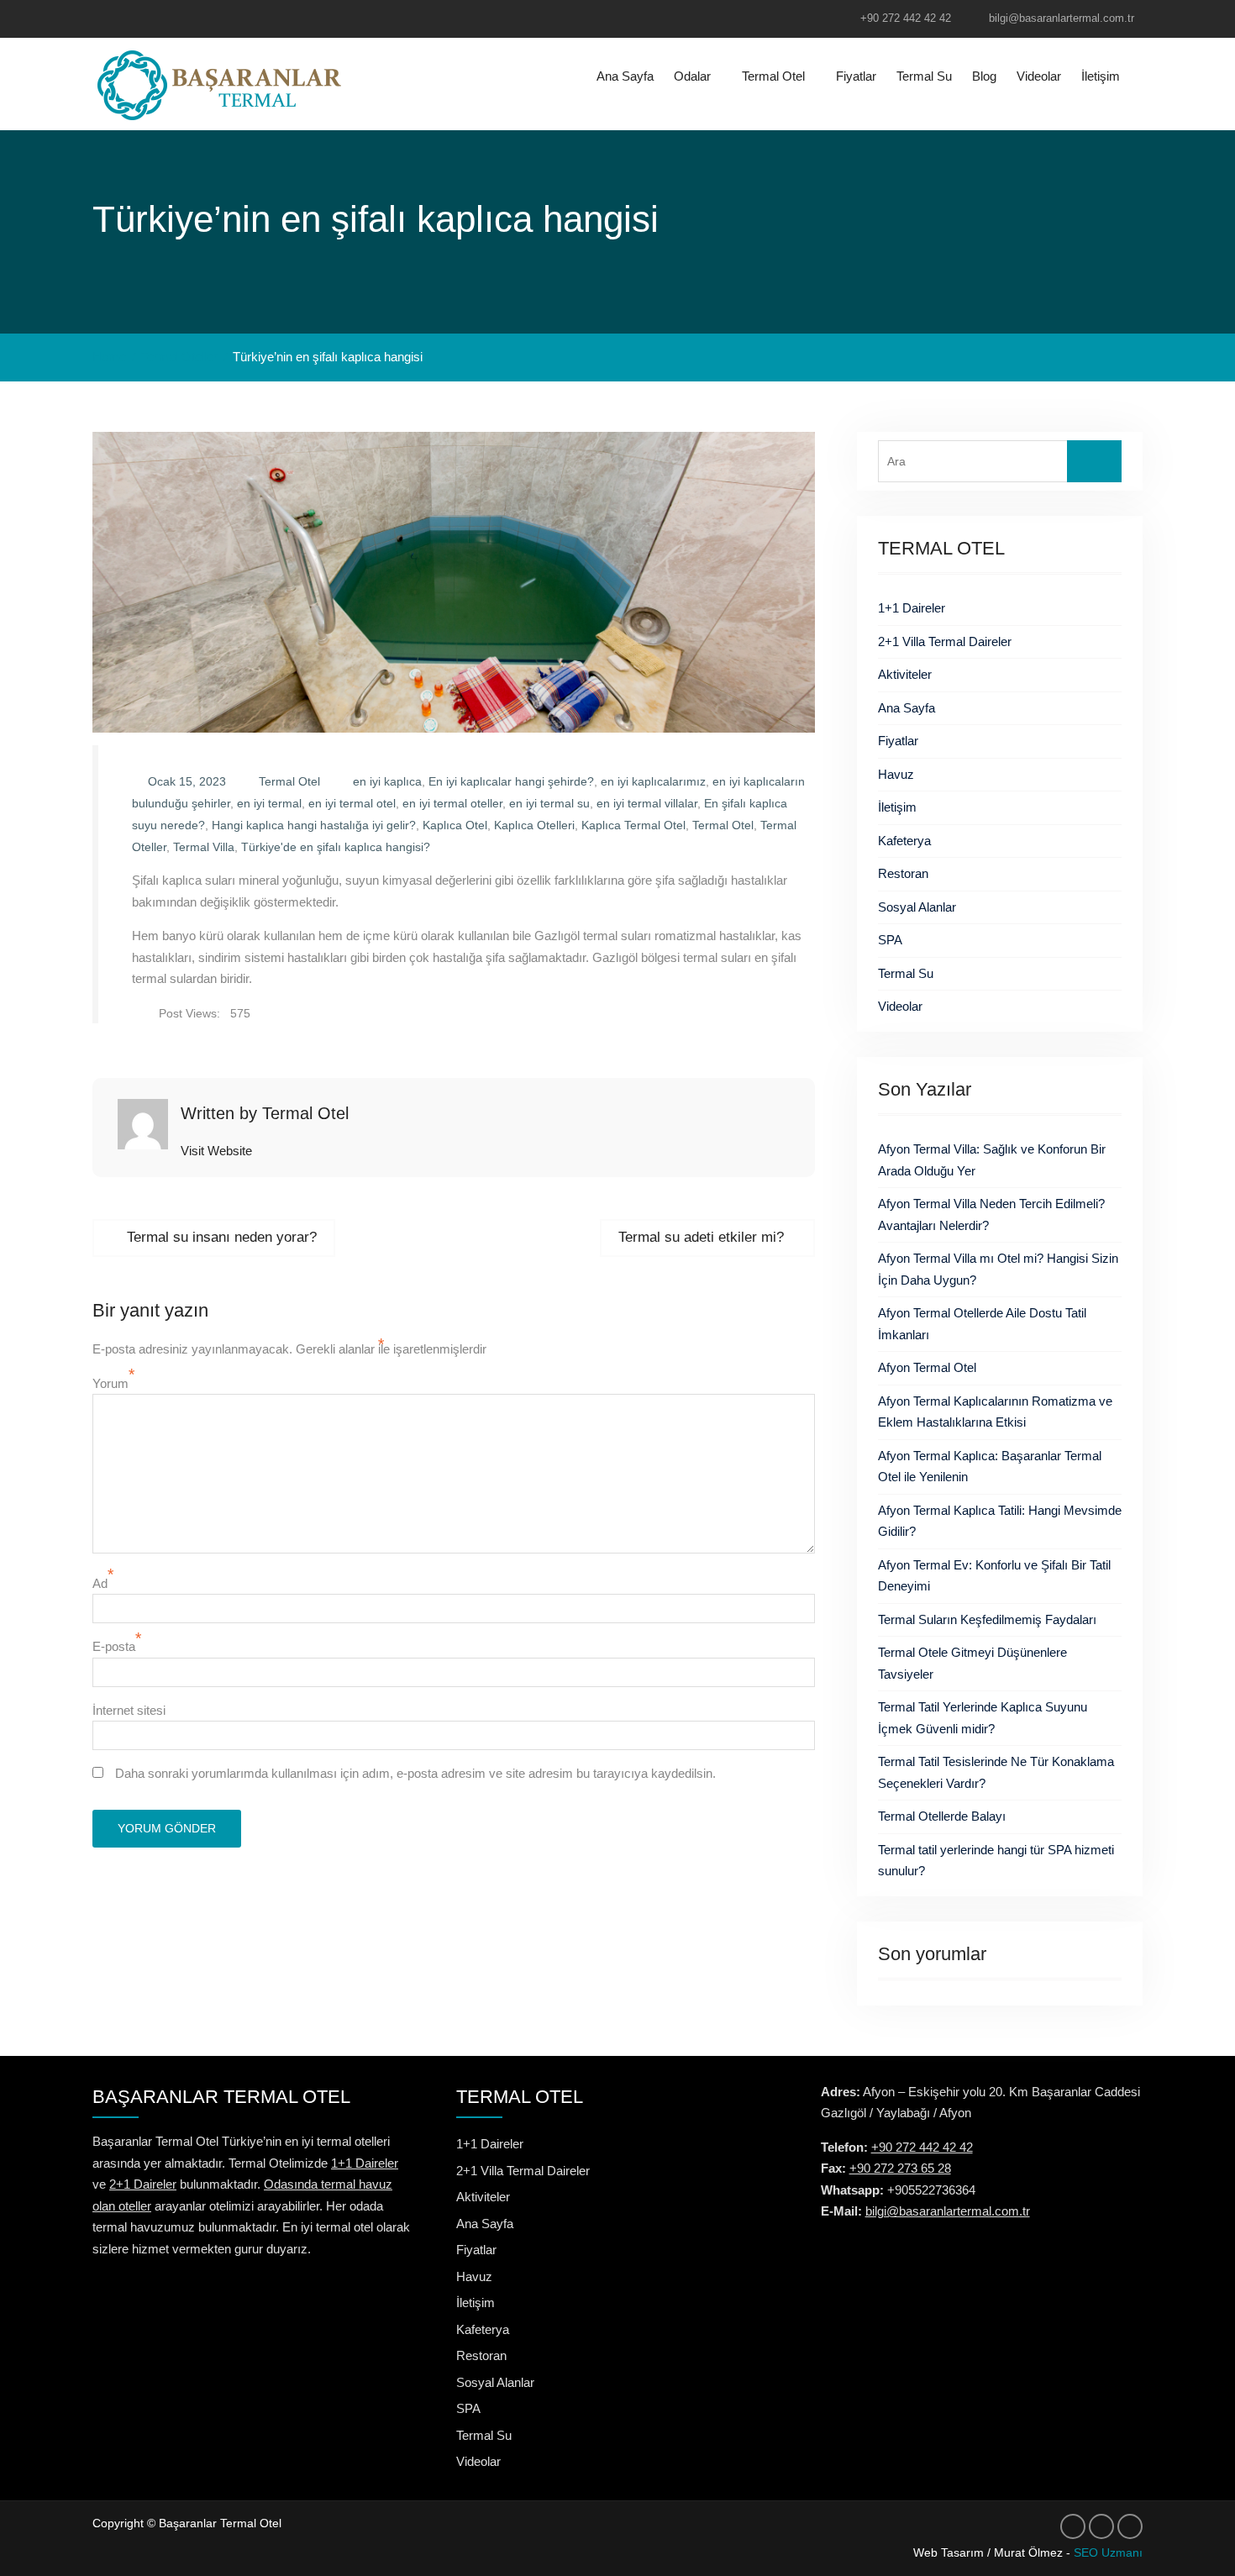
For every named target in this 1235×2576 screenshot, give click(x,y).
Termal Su (924, 76)
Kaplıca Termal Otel (633, 825)
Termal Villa (204, 847)
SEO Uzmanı (1108, 2552)
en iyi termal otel (352, 803)
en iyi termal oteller (452, 803)
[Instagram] (137, 20)
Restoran (903, 873)
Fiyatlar (856, 76)
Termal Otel (773, 76)
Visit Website (216, 1151)
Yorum (110, 1383)
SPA (890, 940)
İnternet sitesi (129, 1710)
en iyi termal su (549, 803)
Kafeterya (904, 841)
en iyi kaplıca (387, 781)
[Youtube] (169, 20)
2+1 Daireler (143, 2184)
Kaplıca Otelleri (534, 825)
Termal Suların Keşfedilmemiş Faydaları (987, 1619)
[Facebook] (105, 20)
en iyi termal (269, 803)
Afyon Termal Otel (927, 1367)
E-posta (114, 1646)
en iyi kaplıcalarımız (653, 781)
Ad (100, 1583)
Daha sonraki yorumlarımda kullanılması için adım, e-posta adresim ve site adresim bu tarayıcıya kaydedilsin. (415, 1773)
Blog (984, 76)
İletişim (1101, 76)
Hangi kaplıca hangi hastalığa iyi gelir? (314, 825)
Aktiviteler (905, 674)
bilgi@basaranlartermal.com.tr (1062, 18)
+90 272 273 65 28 (900, 2168)
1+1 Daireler (912, 608)
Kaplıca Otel (455, 825)
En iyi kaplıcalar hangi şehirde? (511, 781)
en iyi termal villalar (647, 803)
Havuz (896, 774)
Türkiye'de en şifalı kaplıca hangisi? (336, 847)
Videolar (1039, 76)
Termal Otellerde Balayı (942, 1816)
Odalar (692, 76)
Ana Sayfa (625, 76)
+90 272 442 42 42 (906, 18)
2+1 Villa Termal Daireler (945, 641)
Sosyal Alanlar (917, 907)
